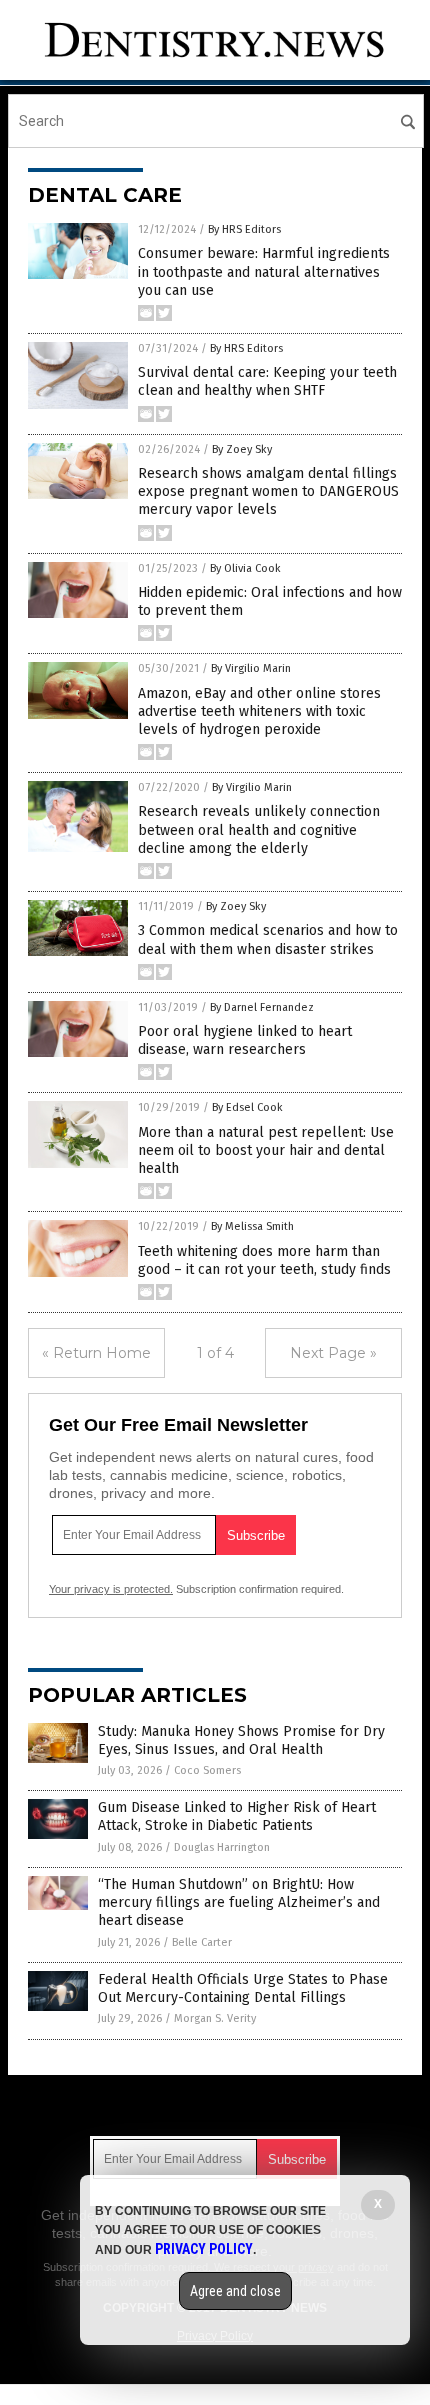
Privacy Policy (204, 2249)
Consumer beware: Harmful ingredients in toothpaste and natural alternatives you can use (264, 271)
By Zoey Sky (242, 449)
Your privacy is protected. (111, 1589)
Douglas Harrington (222, 1847)
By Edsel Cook (247, 1107)
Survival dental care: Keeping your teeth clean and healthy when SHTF (267, 381)
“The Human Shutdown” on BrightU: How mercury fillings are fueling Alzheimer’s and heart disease (239, 1902)
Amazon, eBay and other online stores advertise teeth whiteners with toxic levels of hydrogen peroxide (259, 711)
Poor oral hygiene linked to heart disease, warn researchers (245, 1040)
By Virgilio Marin (251, 668)
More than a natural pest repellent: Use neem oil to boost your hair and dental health (266, 1150)
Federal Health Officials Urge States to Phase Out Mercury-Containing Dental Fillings (243, 1988)
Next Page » (333, 1353)
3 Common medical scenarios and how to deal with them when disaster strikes (268, 939)
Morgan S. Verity (215, 2018)
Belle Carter (202, 1942)
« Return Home (96, 1353)
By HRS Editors (244, 229)
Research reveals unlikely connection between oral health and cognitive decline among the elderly (259, 829)
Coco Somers (207, 1770)
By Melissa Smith (252, 1226)
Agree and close (235, 2291)
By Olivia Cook (245, 568)
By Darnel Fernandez (262, 1007)
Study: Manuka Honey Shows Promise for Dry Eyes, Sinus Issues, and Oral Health (241, 1740)
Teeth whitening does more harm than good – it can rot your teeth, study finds (264, 1260)
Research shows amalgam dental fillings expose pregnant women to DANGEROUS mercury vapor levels (268, 491)
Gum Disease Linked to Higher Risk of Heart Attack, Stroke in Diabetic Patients (237, 1816)
